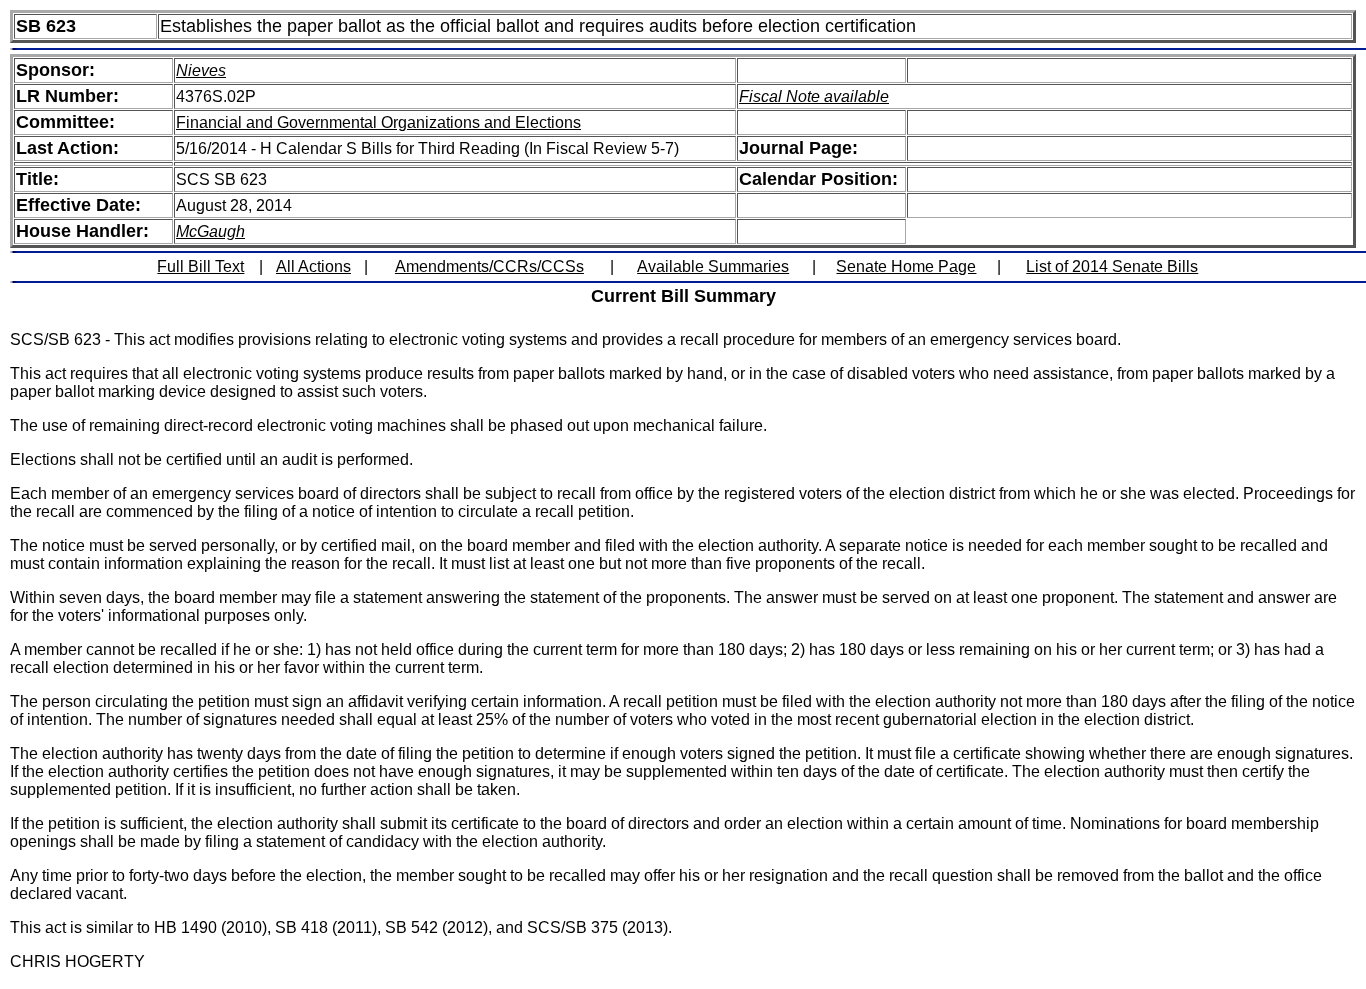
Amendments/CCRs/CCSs (489, 266)
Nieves (201, 70)
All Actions (313, 266)
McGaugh (210, 231)
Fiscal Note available (814, 96)
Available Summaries (713, 266)
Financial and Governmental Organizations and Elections (378, 122)
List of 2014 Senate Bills (1112, 266)
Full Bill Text (200, 266)
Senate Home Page (906, 266)
